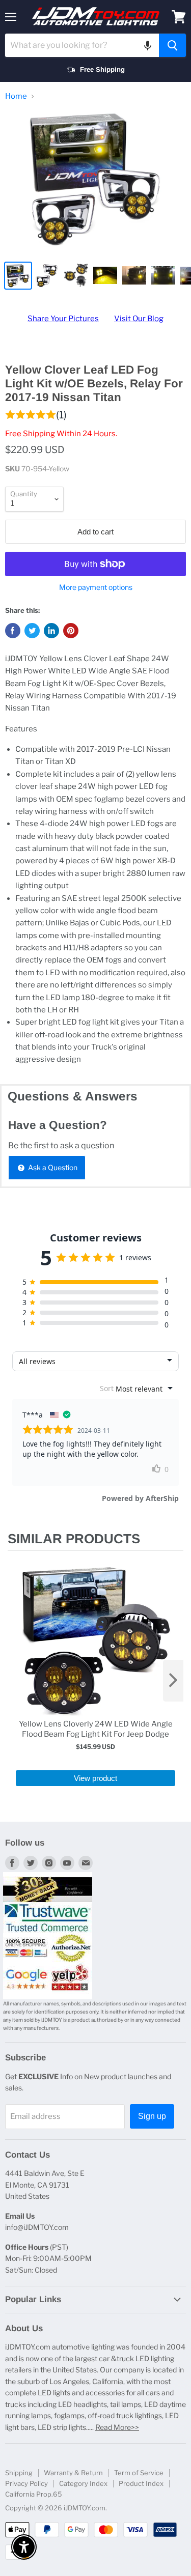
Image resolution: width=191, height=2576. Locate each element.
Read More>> (117, 2427)
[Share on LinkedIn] (51, 631)
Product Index (141, 2483)
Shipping (19, 2473)
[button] (148, 45)
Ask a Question (52, 1167)
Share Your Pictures (63, 319)
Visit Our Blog (139, 319)
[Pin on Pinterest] (71, 631)
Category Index (83, 2483)
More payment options (96, 587)
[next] (173, 1681)
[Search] (172, 45)
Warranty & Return (73, 2473)
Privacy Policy (26, 2483)
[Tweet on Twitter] (32, 631)
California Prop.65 (34, 2494)
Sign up (152, 2116)
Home (16, 96)
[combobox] (82, 45)
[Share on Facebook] (13, 631)
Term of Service (139, 2473)
